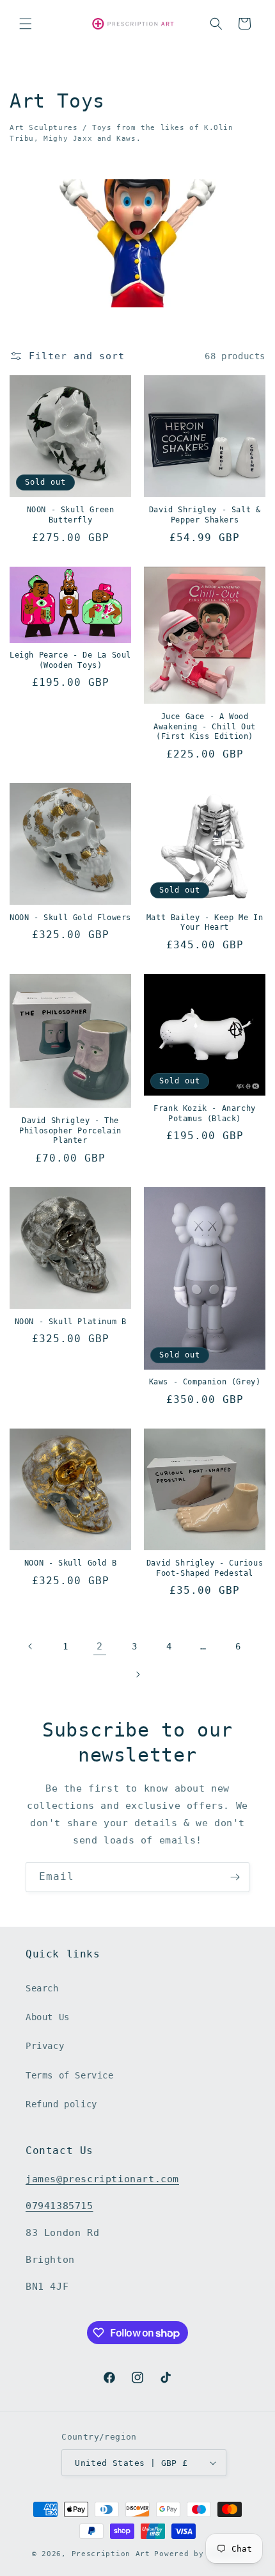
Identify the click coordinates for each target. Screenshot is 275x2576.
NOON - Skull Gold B (70, 1563)
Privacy (45, 2046)
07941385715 (59, 2206)
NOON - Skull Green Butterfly (71, 515)
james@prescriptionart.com (102, 2179)
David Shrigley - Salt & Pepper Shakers (205, 515)
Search (42, 1988)
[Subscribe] (235, 1877)
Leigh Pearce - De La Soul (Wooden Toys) (70, 660)
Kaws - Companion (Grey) (205, 1382)
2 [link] (100, 1646)
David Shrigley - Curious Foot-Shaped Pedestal (205, 1568)
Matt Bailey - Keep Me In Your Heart (205, 923)
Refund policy (61, 2104)
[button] (26, 24)
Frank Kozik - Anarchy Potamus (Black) (205, 1114)
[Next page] (137, 1674)
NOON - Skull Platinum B (71, 1322)
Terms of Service (70, 2075)
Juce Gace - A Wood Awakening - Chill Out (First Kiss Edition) (205, 726)
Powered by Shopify (199, 2554)
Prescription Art (111, 2554)
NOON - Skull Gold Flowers (70, 918)
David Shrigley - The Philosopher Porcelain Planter (70, 1130)
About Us (48, 2017)
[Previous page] (31, 1646)
